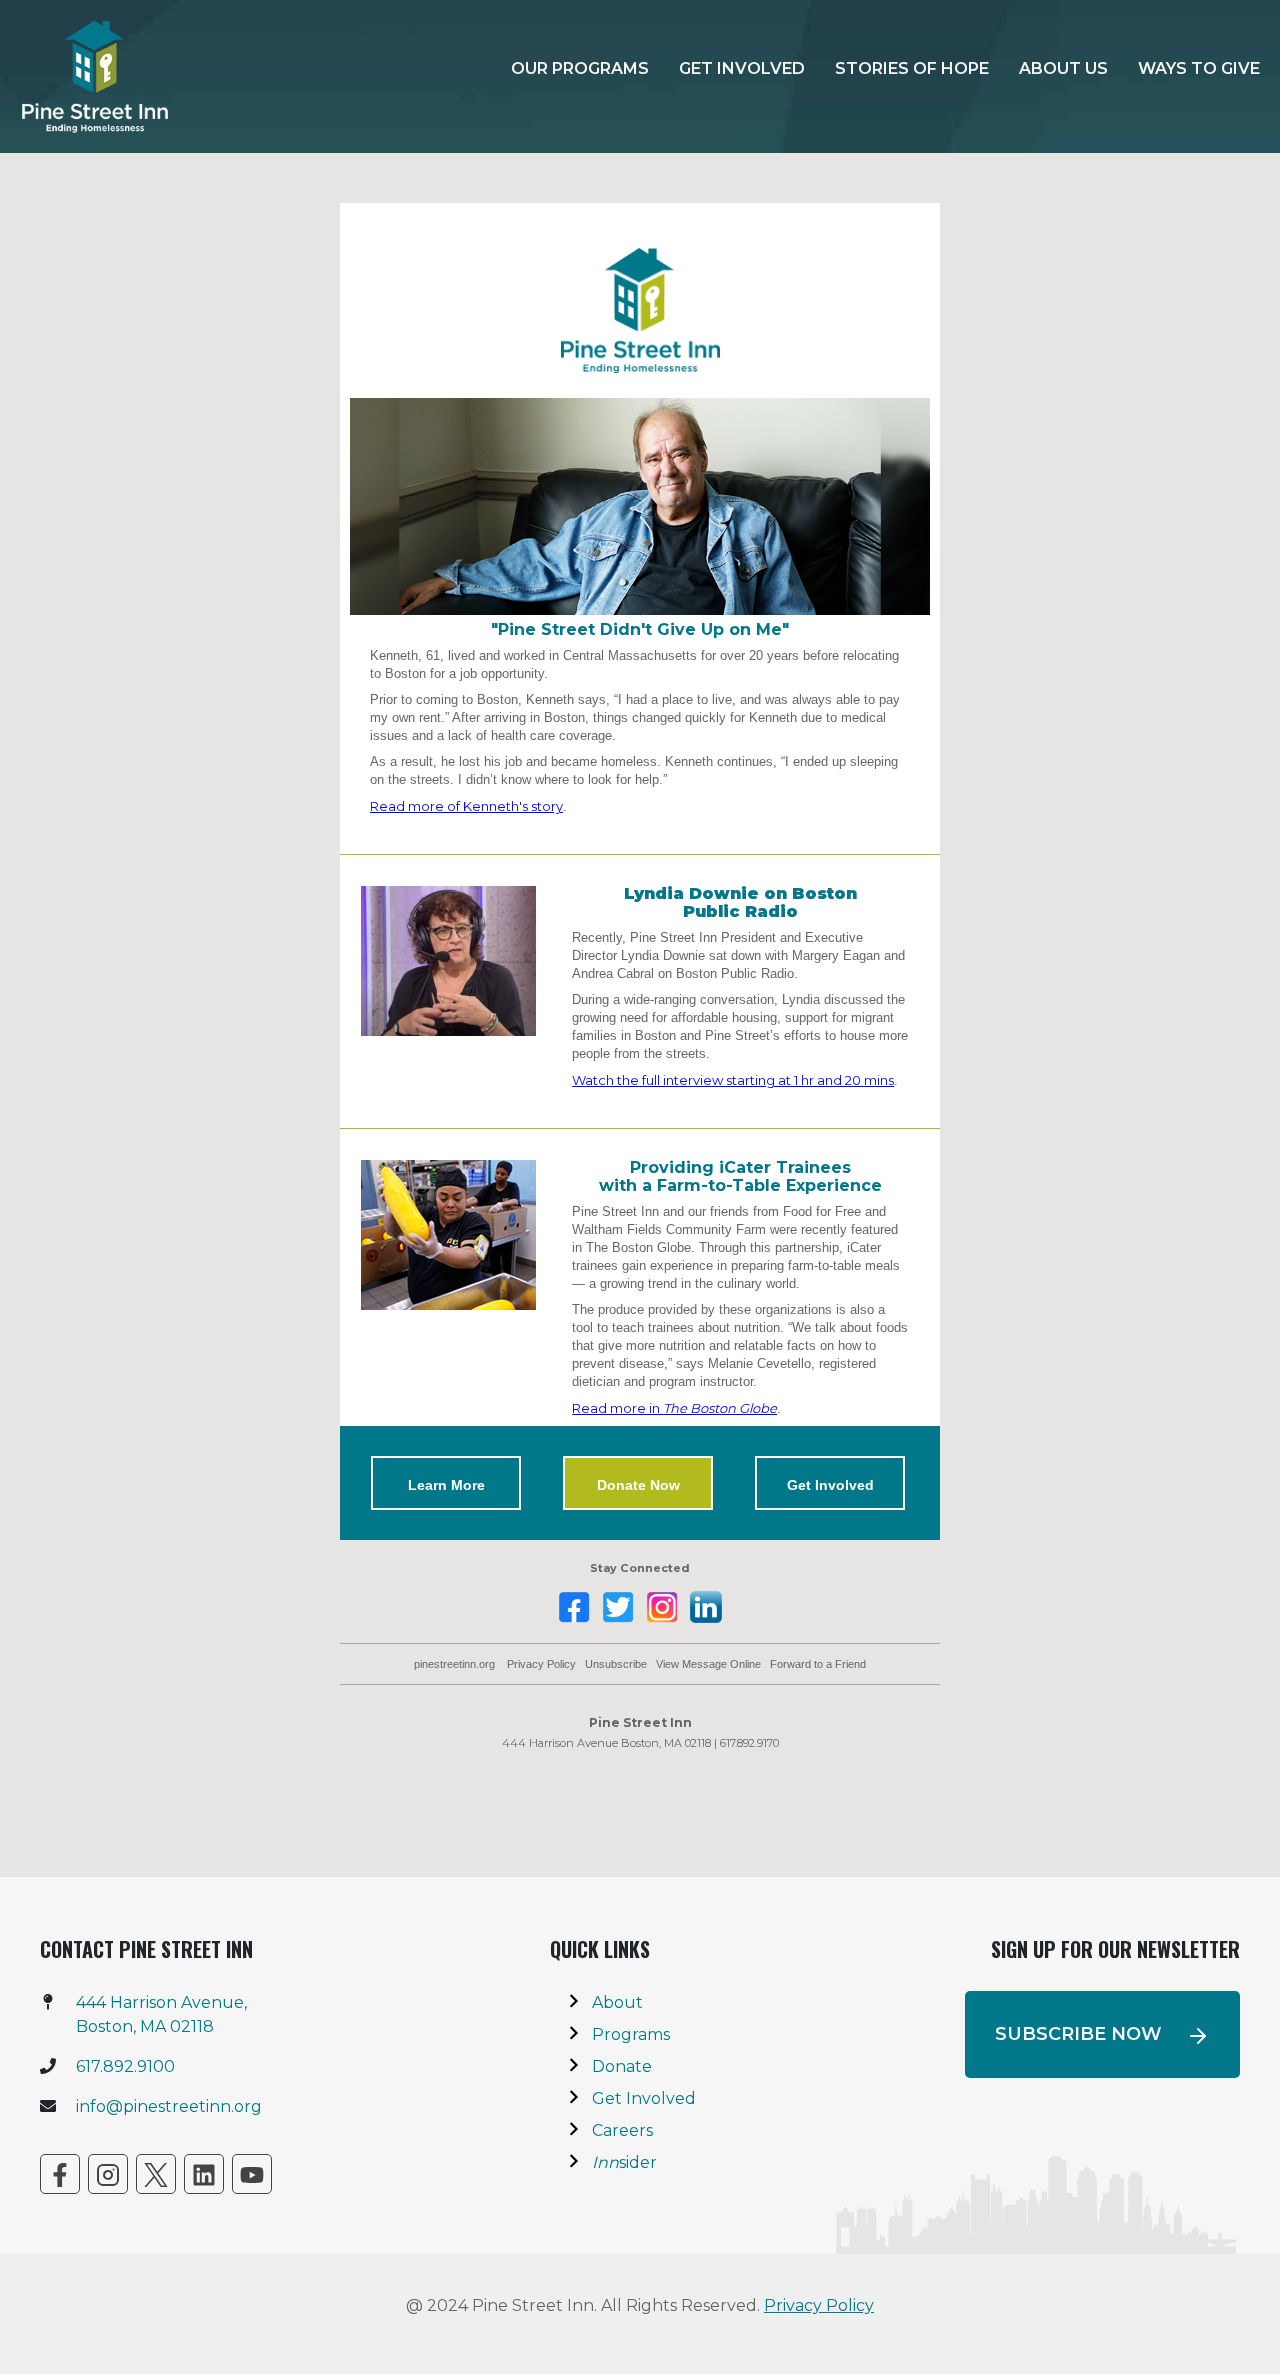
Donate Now (638, 1485)
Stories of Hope (912, 68)
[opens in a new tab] (60, 2174)
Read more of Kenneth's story (466, 806)
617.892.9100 (125, 2066)
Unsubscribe (616, 1664)
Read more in (674, 1408)
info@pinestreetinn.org (169, 2106)
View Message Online (708, 1664)
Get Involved (742, 68)
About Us (1063, 68)
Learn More (446, 1485)
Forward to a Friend (818, 1664)
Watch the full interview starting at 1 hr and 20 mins (733, 1080)
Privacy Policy (541, 1664)
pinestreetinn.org (454, 1664)
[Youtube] (252, 2174)
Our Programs (580, 68)
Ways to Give (1199, 68)
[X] (156, 2174)
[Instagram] (108, 2174)
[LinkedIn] (204, 2174)
